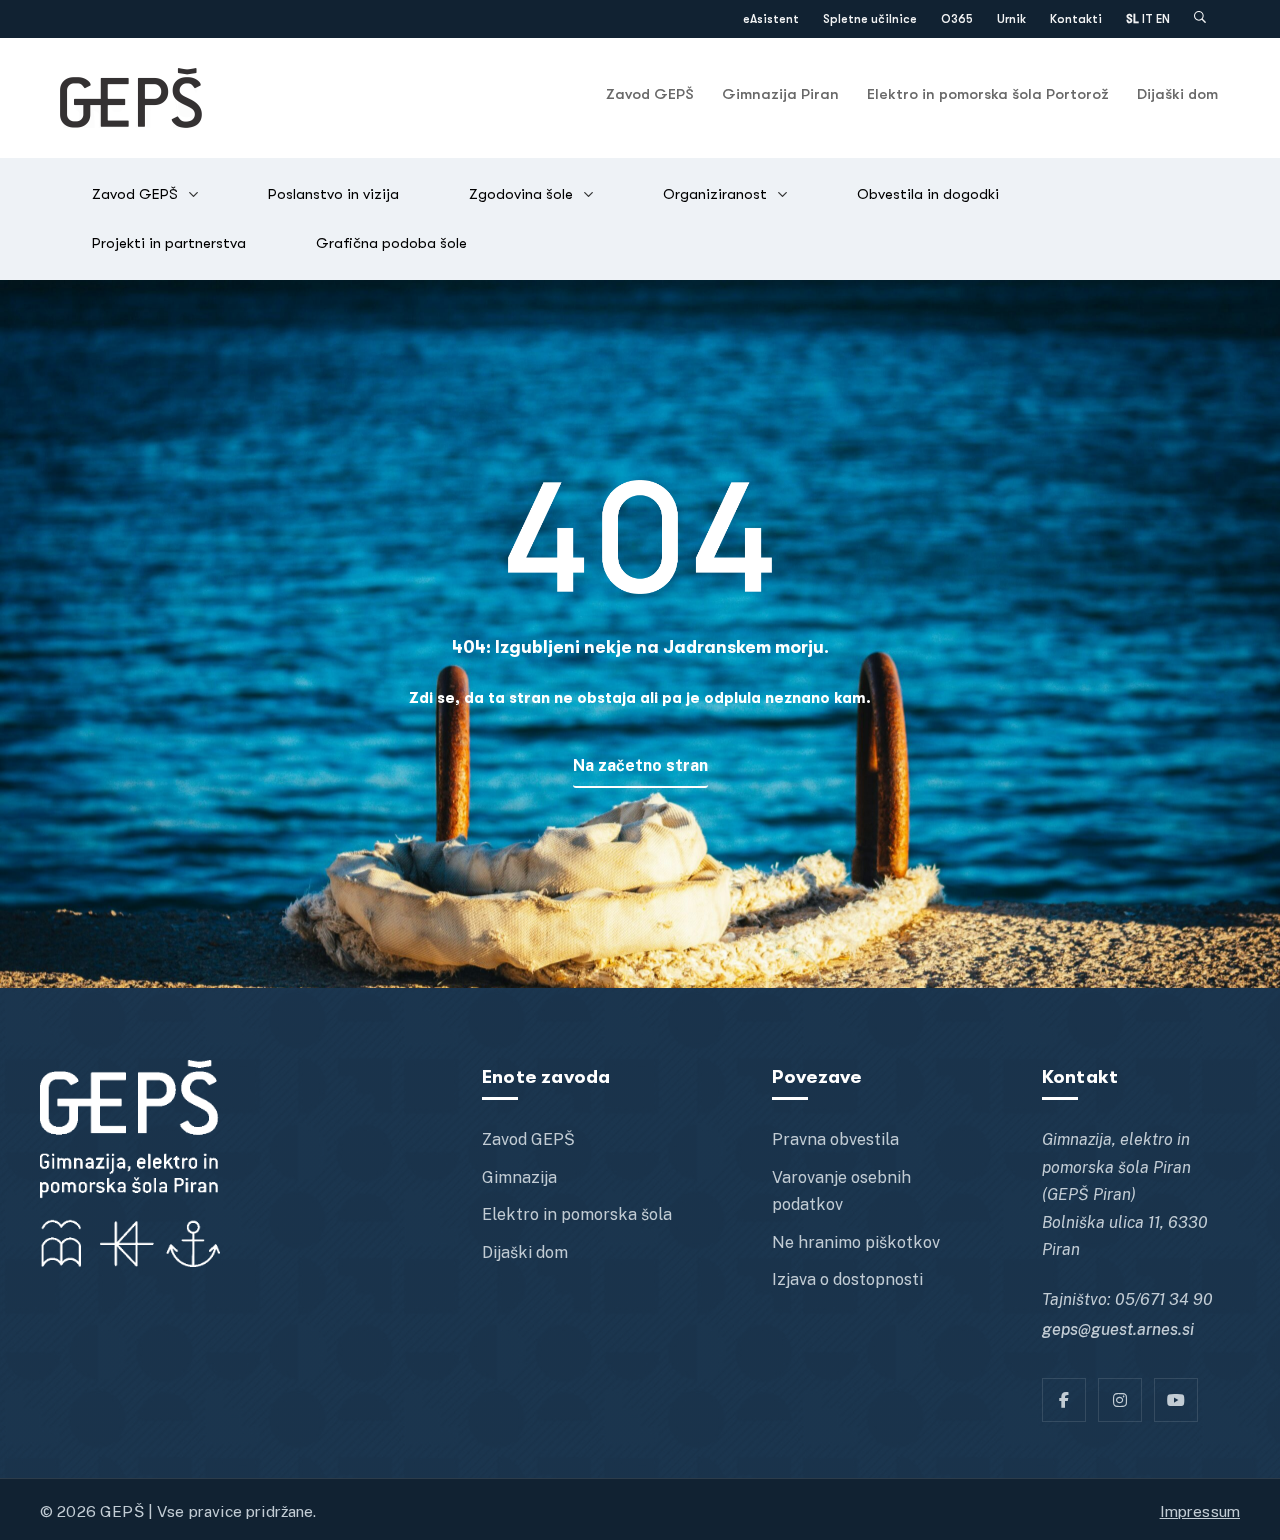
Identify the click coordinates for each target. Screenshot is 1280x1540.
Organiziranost (715, 194)
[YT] (1176, 1400)
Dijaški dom (1177, 94)
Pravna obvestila (835, 1139)
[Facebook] (1064, 1400)
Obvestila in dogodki (928, 194)
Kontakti (1076, 19)
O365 (957, 19)
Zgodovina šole (521, 194)
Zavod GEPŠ (650, 94)
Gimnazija (519, 1177)
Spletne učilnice (870, 19)
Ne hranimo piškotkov (856, 1242)
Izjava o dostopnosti (847, 1279)
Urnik (1011, 19)
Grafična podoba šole (391, 243)
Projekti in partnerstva (169, 243)
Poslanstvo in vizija (333, 194)
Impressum (1200, 1511)
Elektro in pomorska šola (577, 1214)
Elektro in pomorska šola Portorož (988, 94)
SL (1132, 19)
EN (1163, 19)
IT (1147, 19)
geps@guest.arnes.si (1118, 1329)
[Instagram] (1120, 1400)
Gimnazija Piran (780, 94)
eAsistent (771, 19)
